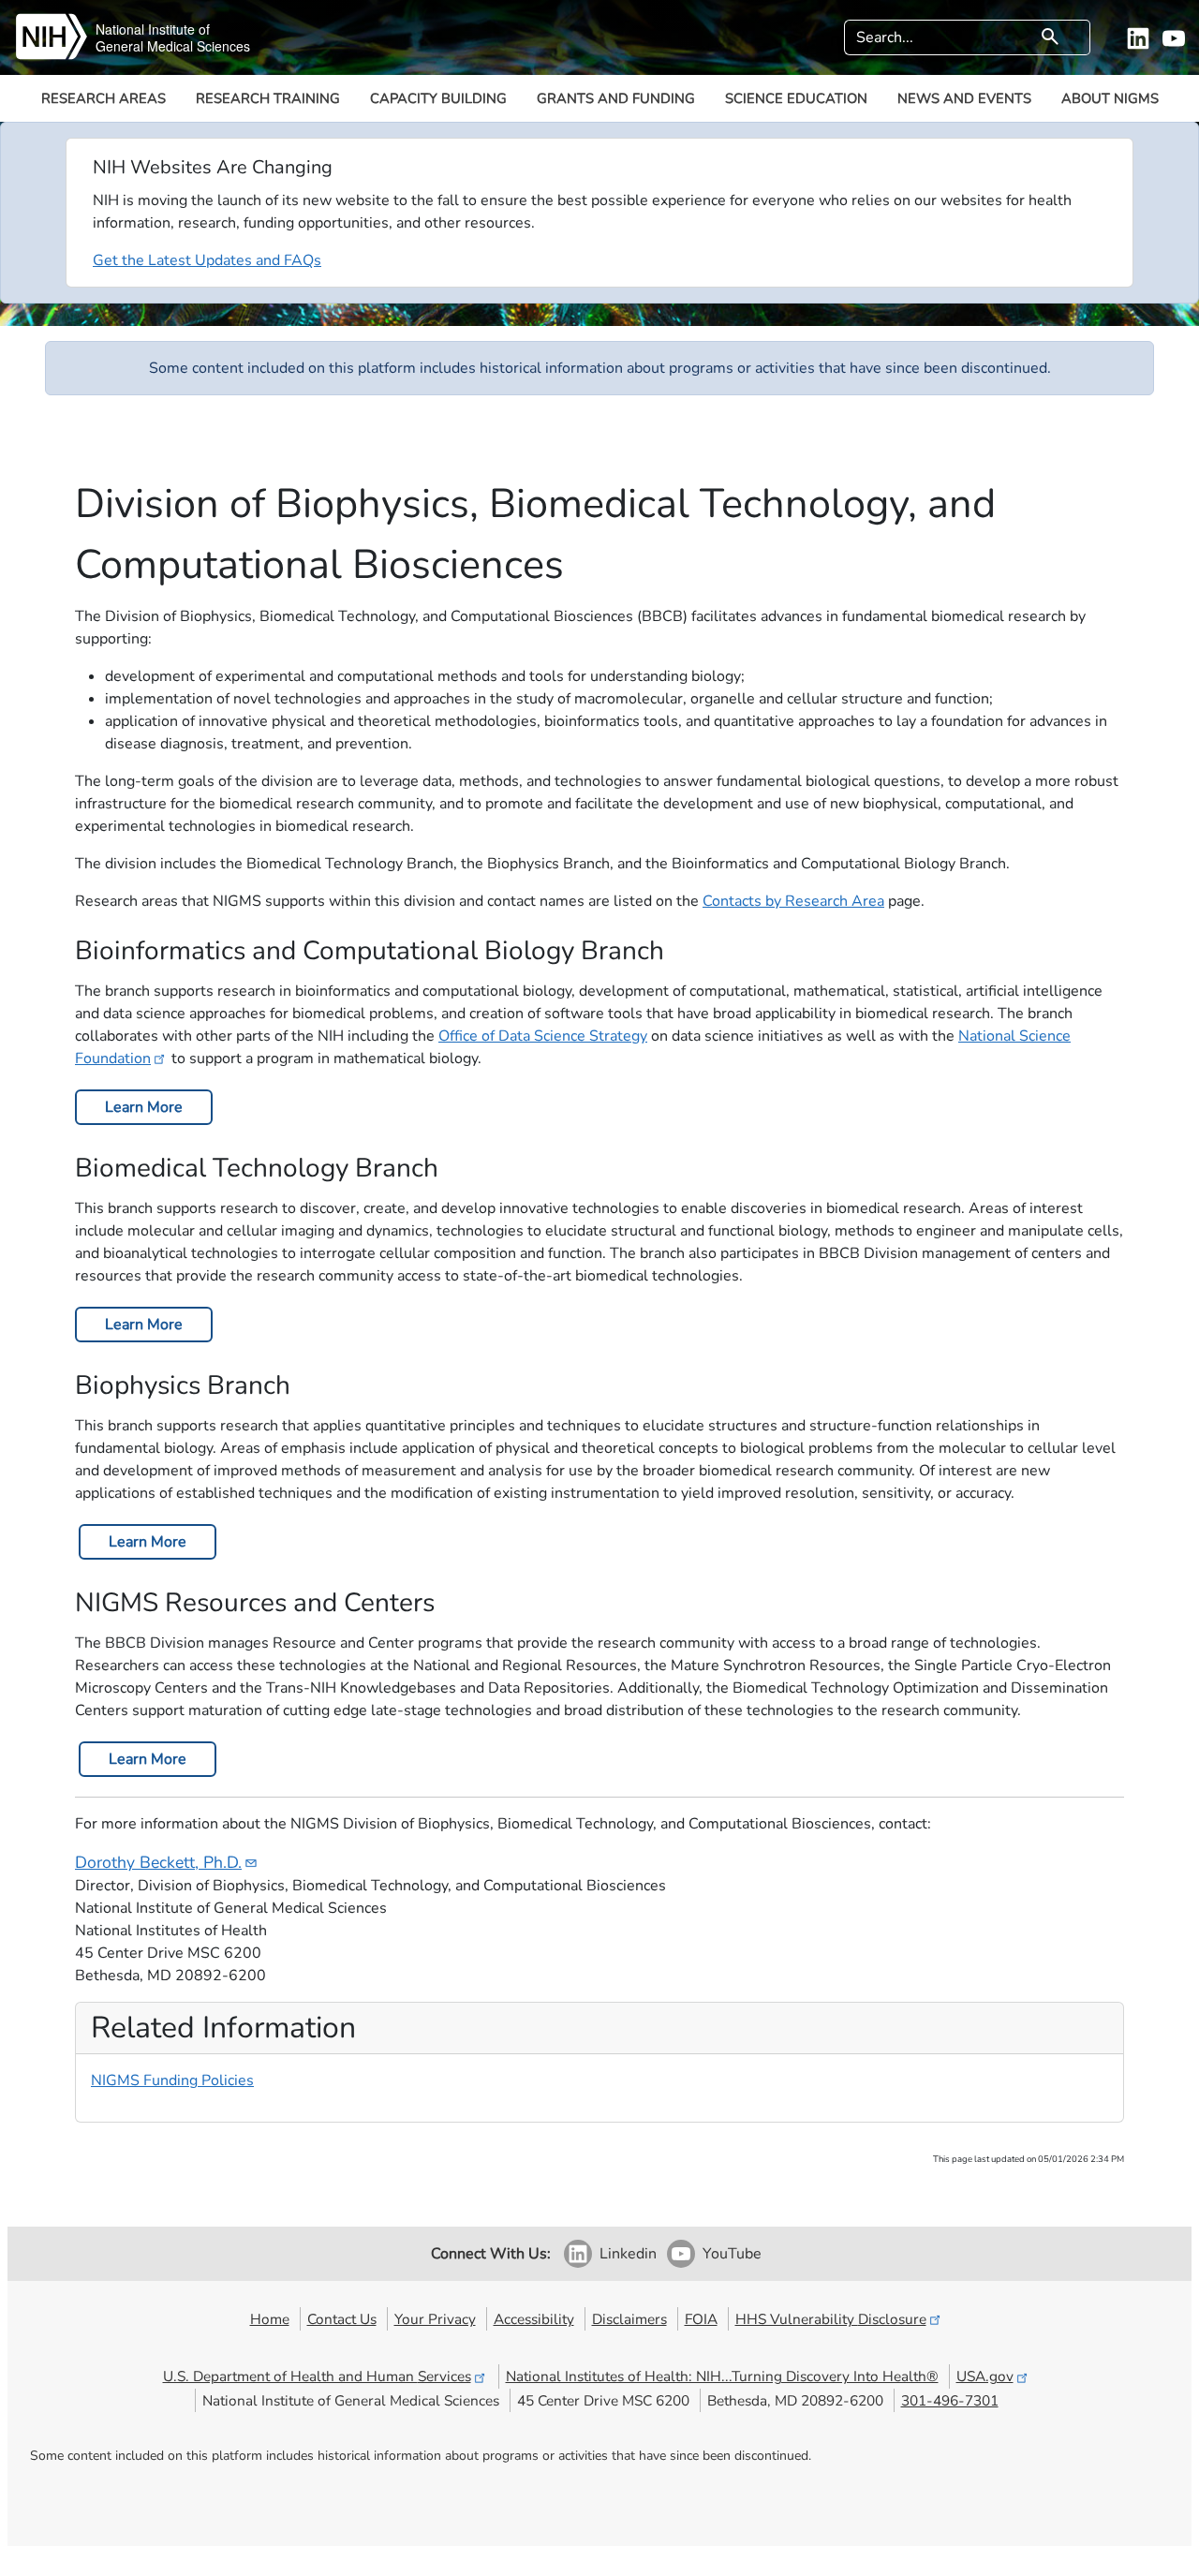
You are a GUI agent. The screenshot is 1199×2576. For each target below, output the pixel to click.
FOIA (701, 2319)
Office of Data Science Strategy (543, 1036)
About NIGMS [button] (1110, 98)
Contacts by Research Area (793, 901)
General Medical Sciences (173, 46)
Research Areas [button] (104, 98)
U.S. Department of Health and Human (317, 2376)
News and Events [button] (964, 98)
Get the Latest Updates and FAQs (207, 260)
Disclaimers (629, 2319)
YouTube (732, 2254)
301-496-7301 (950, 2400)
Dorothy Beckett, (158, 1862)
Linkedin (628, 2254)
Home (270, 2319)
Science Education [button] (796, 98)
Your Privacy (435, 2319)
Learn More (144, 1107)
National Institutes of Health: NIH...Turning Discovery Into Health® (722, 2376)
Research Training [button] (268, 98)
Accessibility (534, 2319)
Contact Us (342, 2319)
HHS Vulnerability (831, 2319)
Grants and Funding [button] (616, 98)
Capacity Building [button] (438, 98)
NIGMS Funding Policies (172, 2080)
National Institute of (153, 29)
